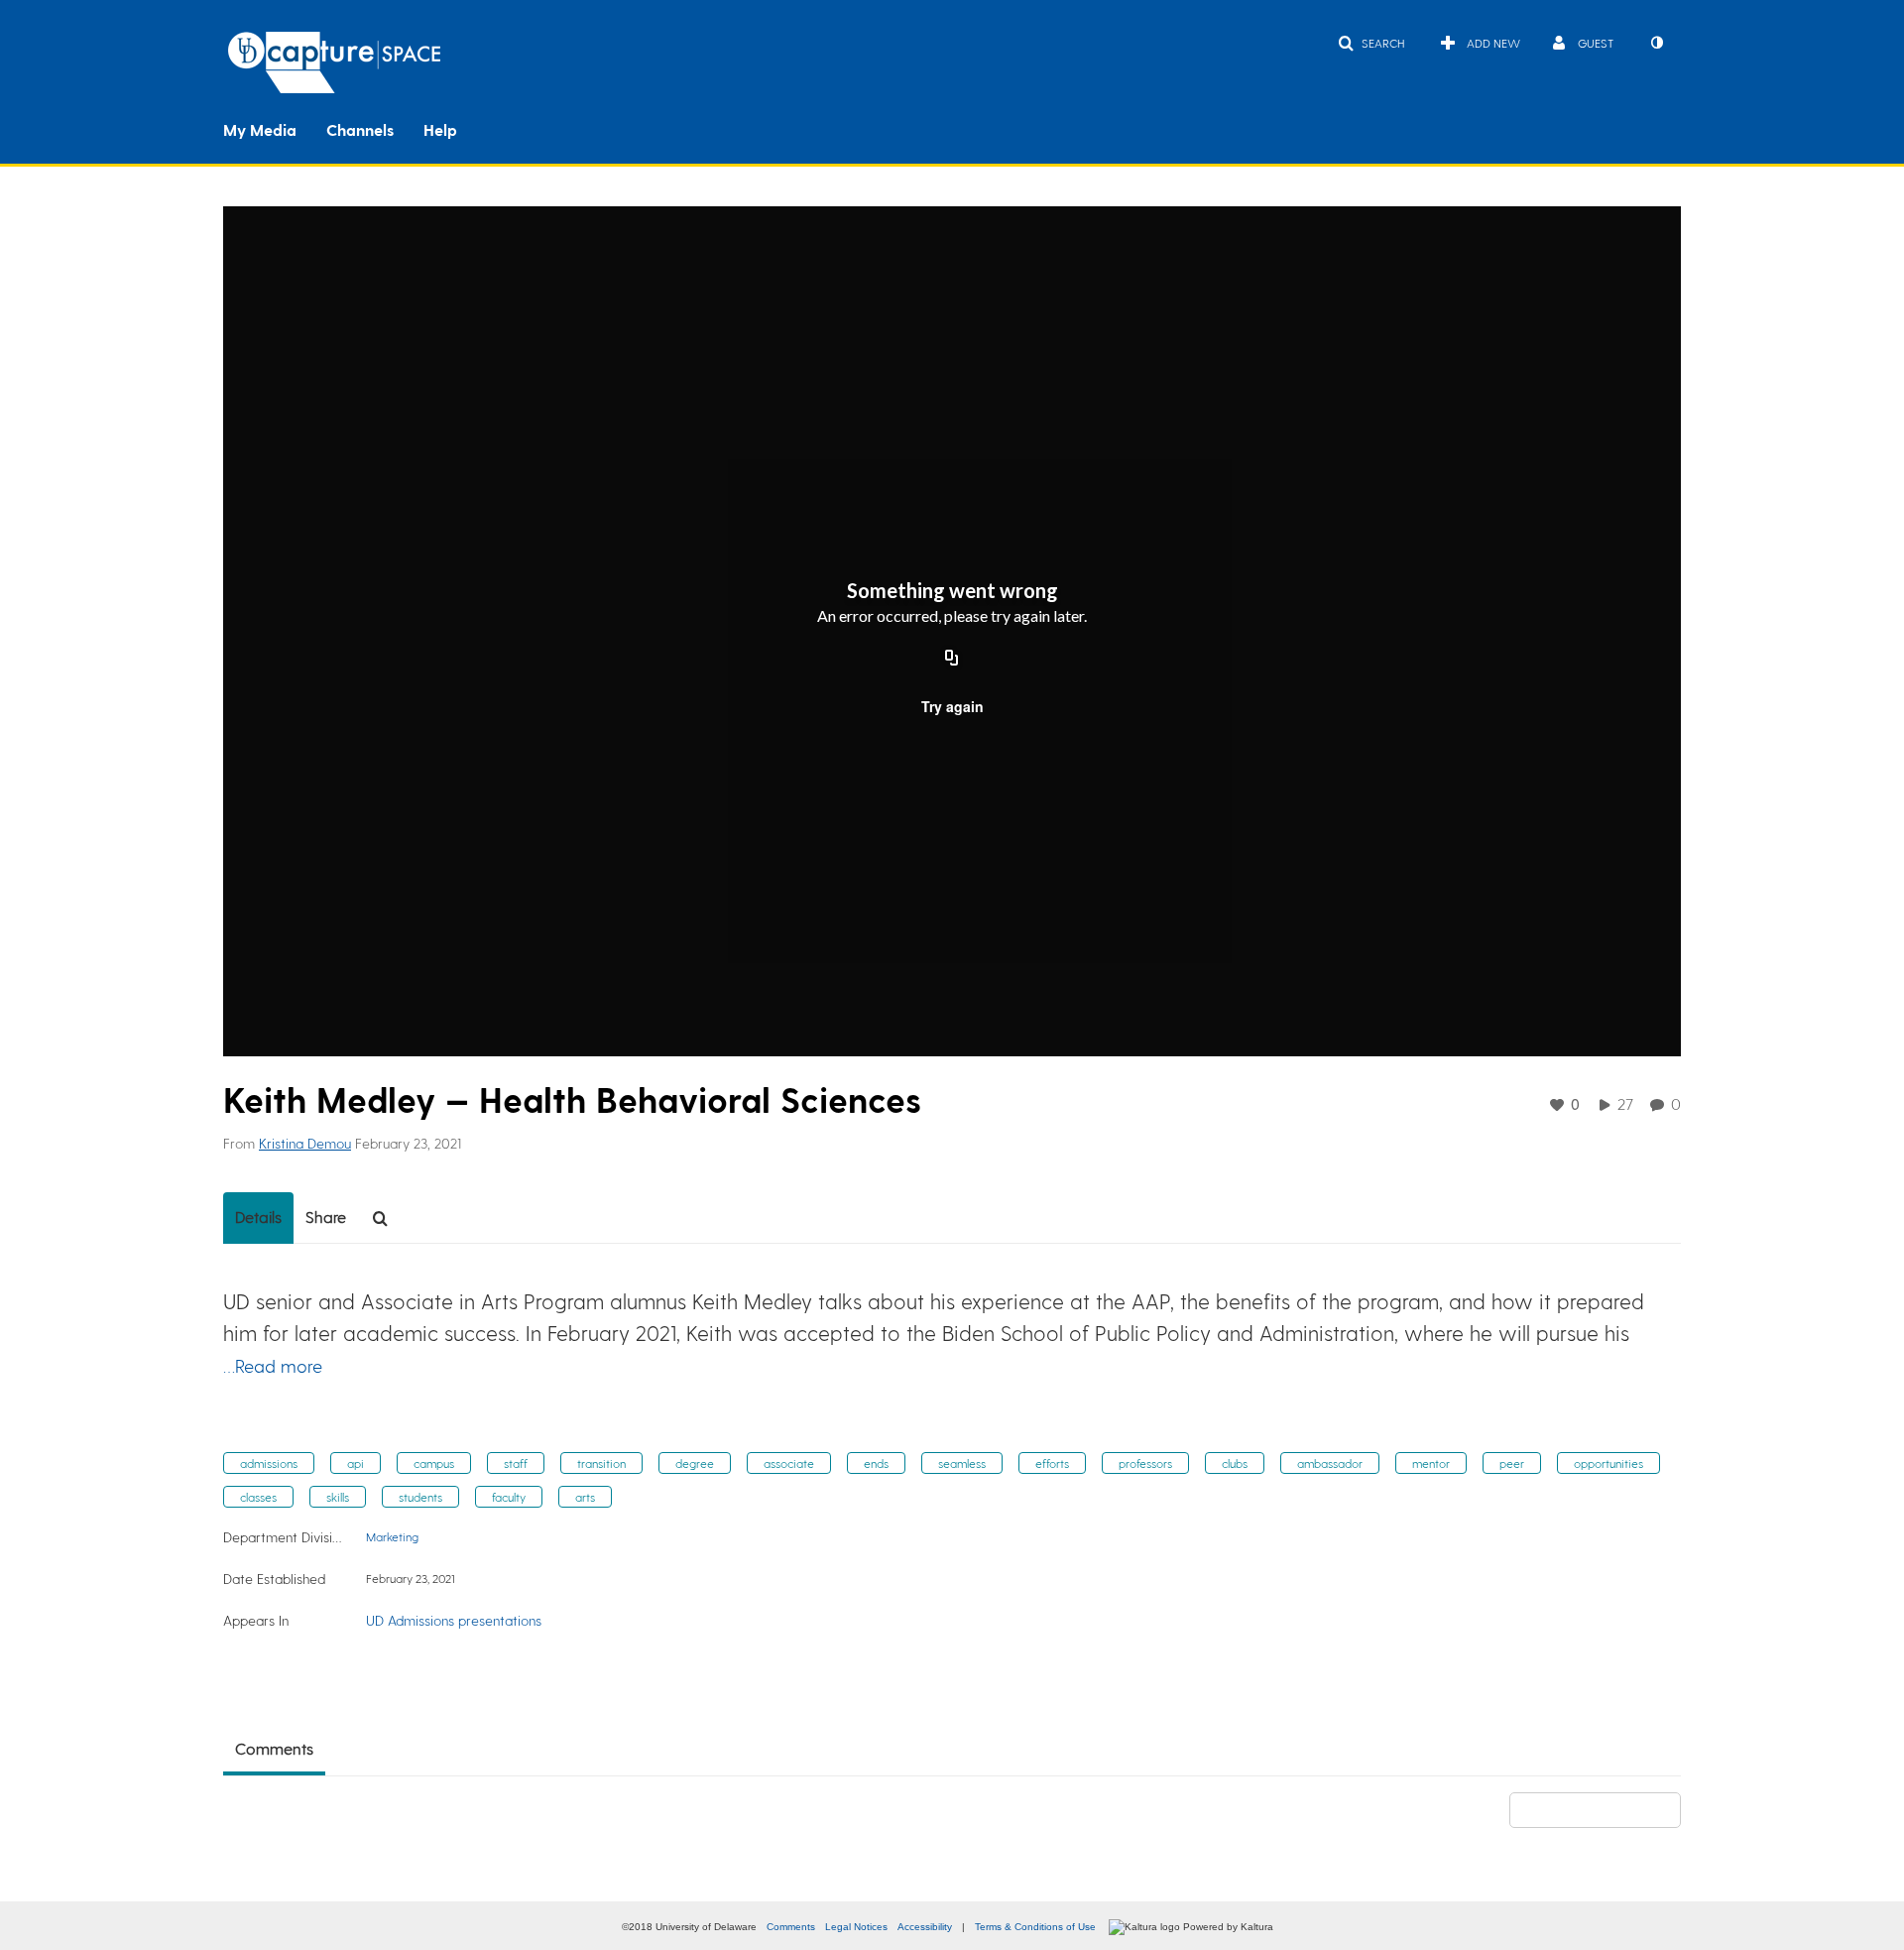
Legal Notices (856, 1927)
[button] (1371, 43)
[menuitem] (275, 128)
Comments (791, 1927)
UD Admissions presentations (454, 1620)
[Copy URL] (952, 659)
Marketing (392, 1536)
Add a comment (1604, 1810)
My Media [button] (260, 129)
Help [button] (440, 129)
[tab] (258, 1218)
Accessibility (925, 1927)
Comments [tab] (274, 1748)
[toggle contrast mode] (1656, 43)
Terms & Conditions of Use (1035, 1927)
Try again (952, 706)
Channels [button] (360, 129)
